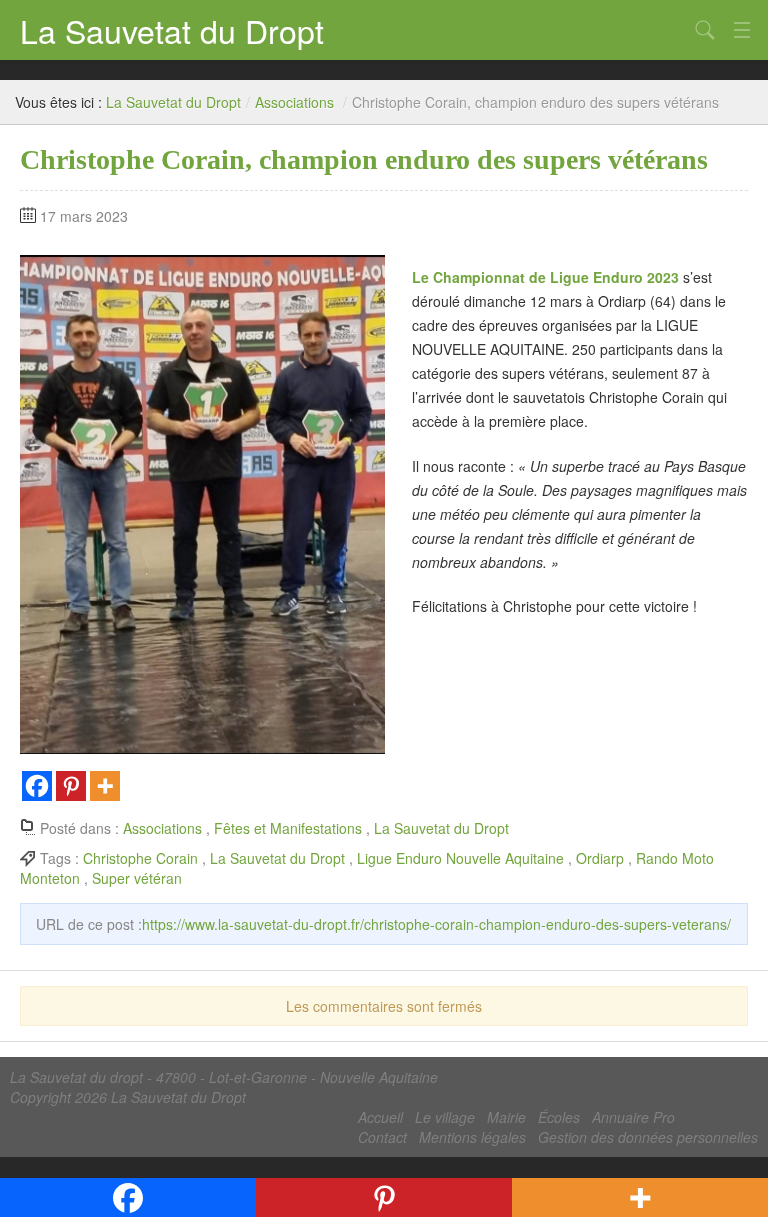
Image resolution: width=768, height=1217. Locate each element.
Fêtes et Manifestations (288, 828)
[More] (105, 786)
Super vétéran (137, 878)
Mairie (506, 1117)
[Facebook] (37, 786)
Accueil (380, 1117)
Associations (294, 102)
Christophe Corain (140, 858)
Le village (445, 1117)
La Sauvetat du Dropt (172, 30)
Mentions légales (472, 1137)
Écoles (559, 1117)
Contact (382, 1137)
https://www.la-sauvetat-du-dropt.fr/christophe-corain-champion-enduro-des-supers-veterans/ (436, 924)
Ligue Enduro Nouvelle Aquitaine (460, 858)
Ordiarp (600, 858)
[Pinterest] (71, 786)
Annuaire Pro (633, 1117)
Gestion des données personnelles (648, 1137)
